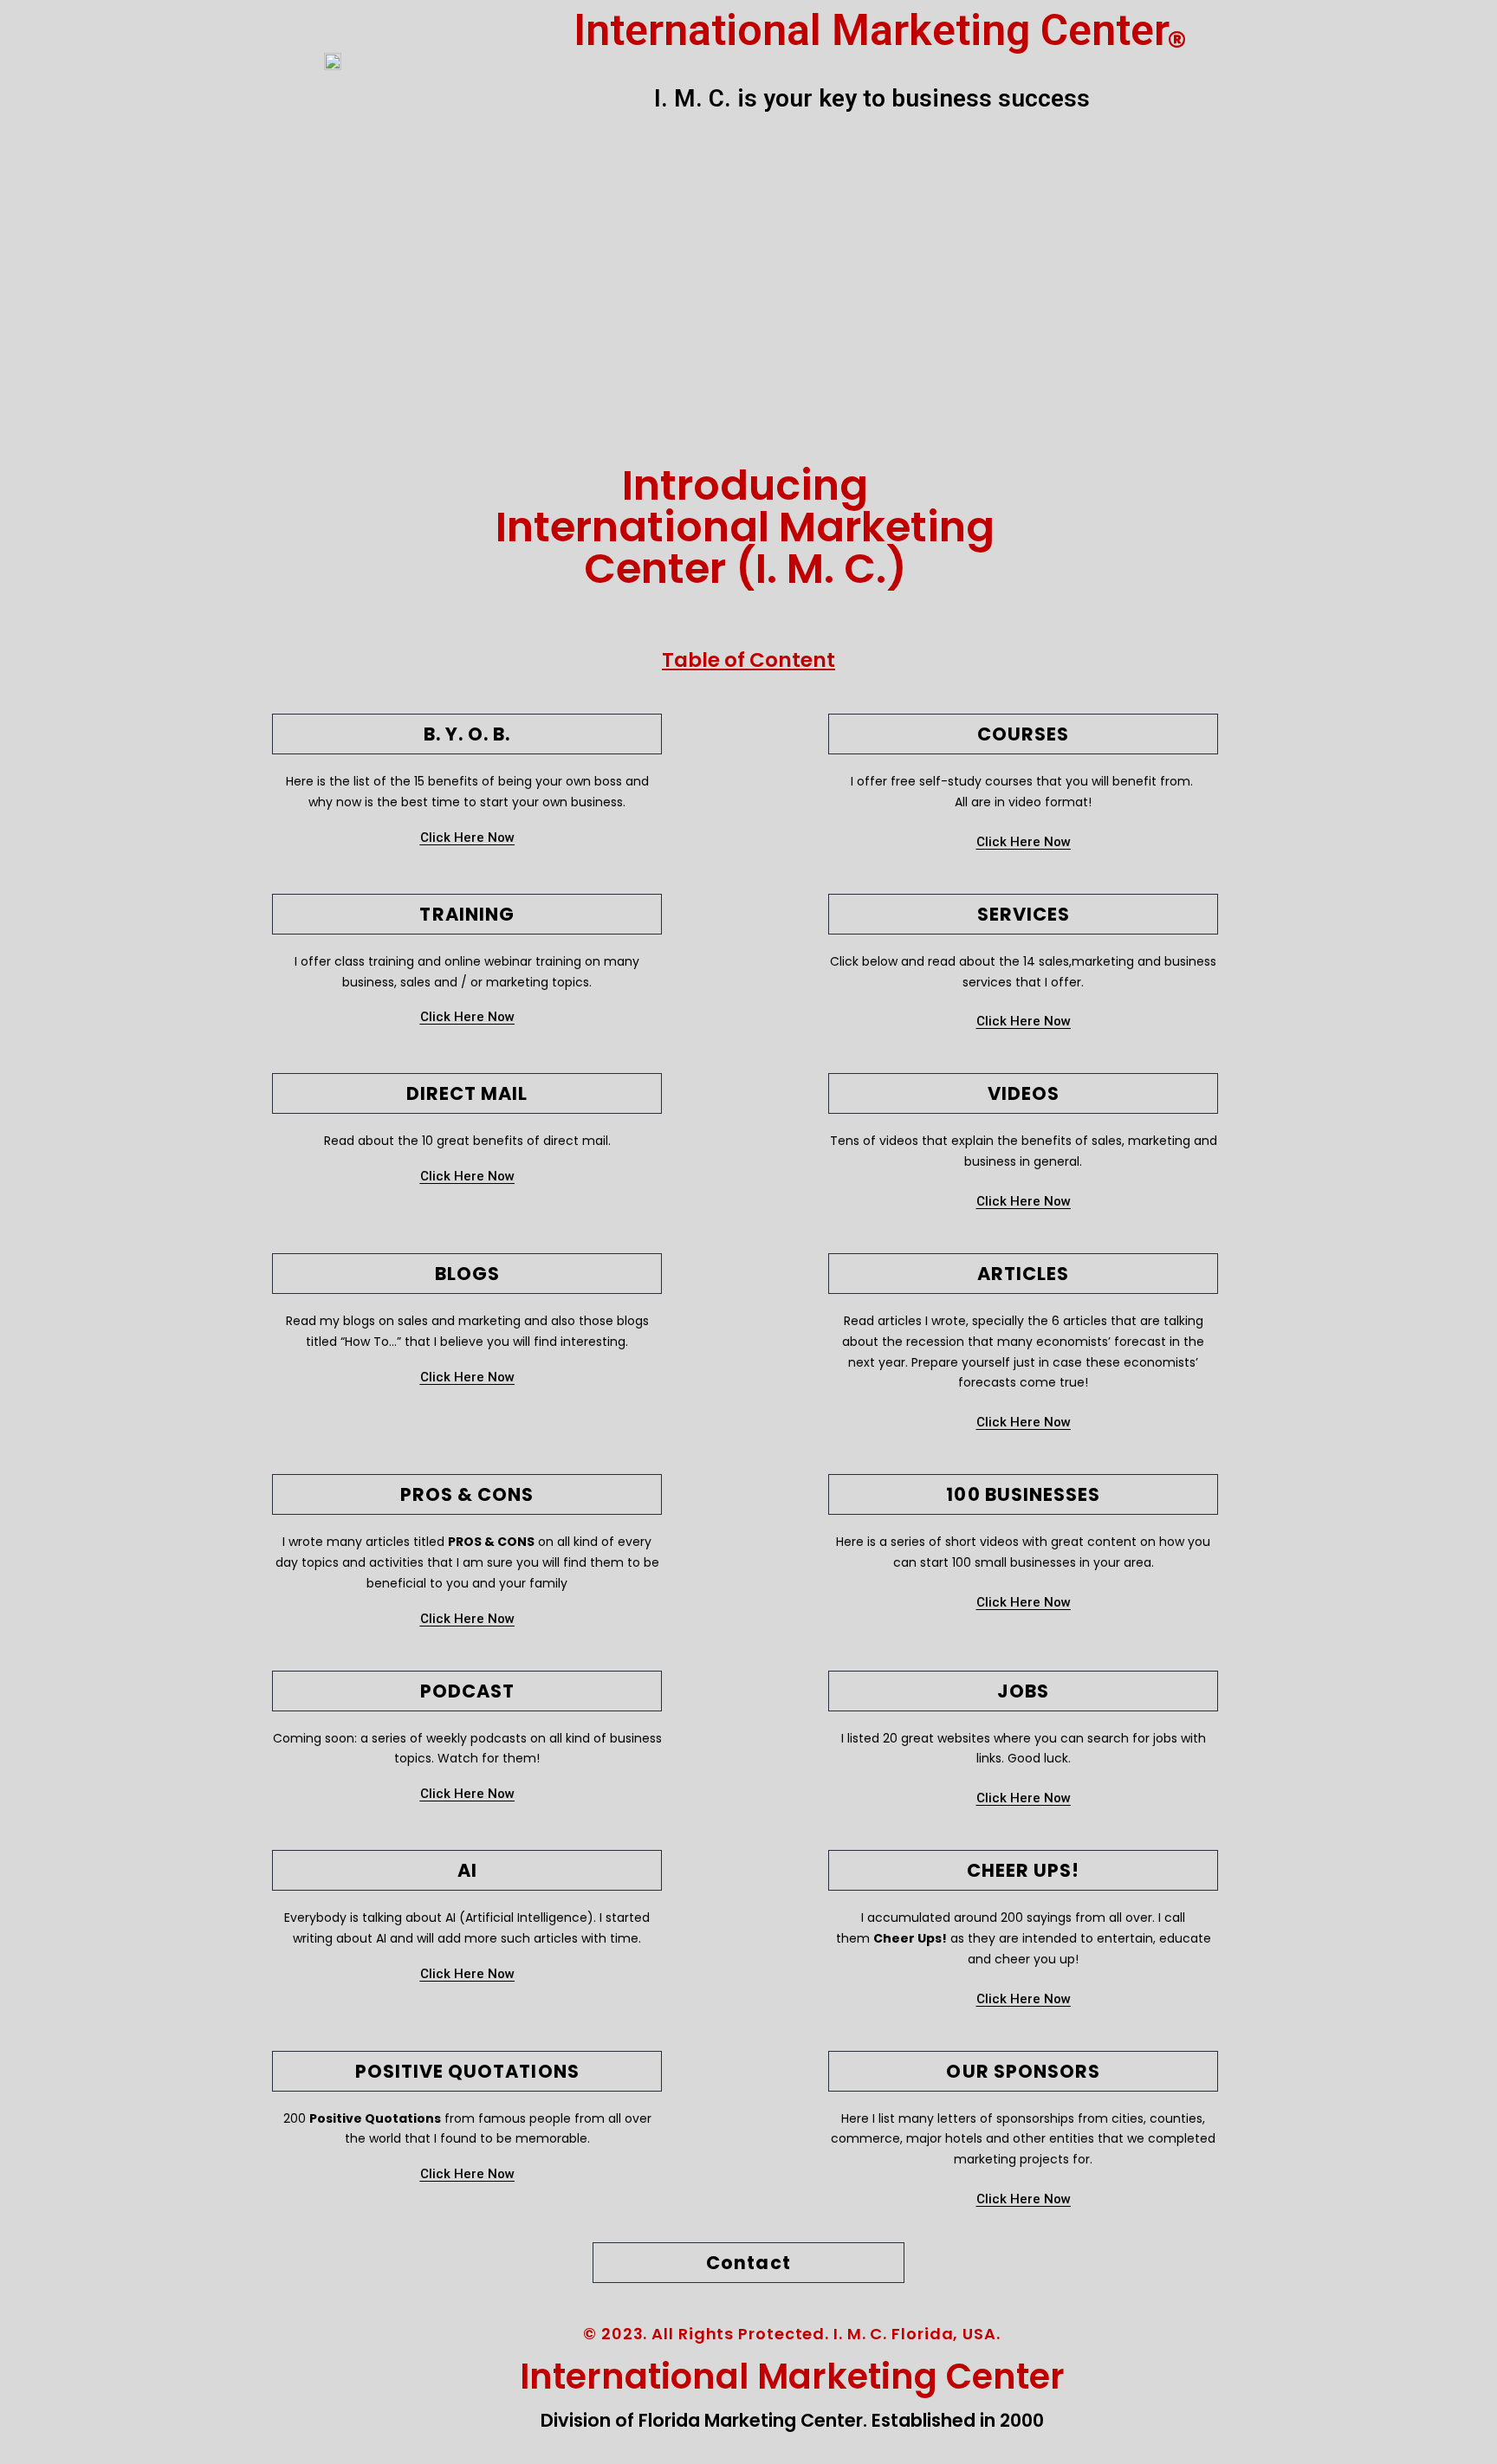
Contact (748, 2263)
